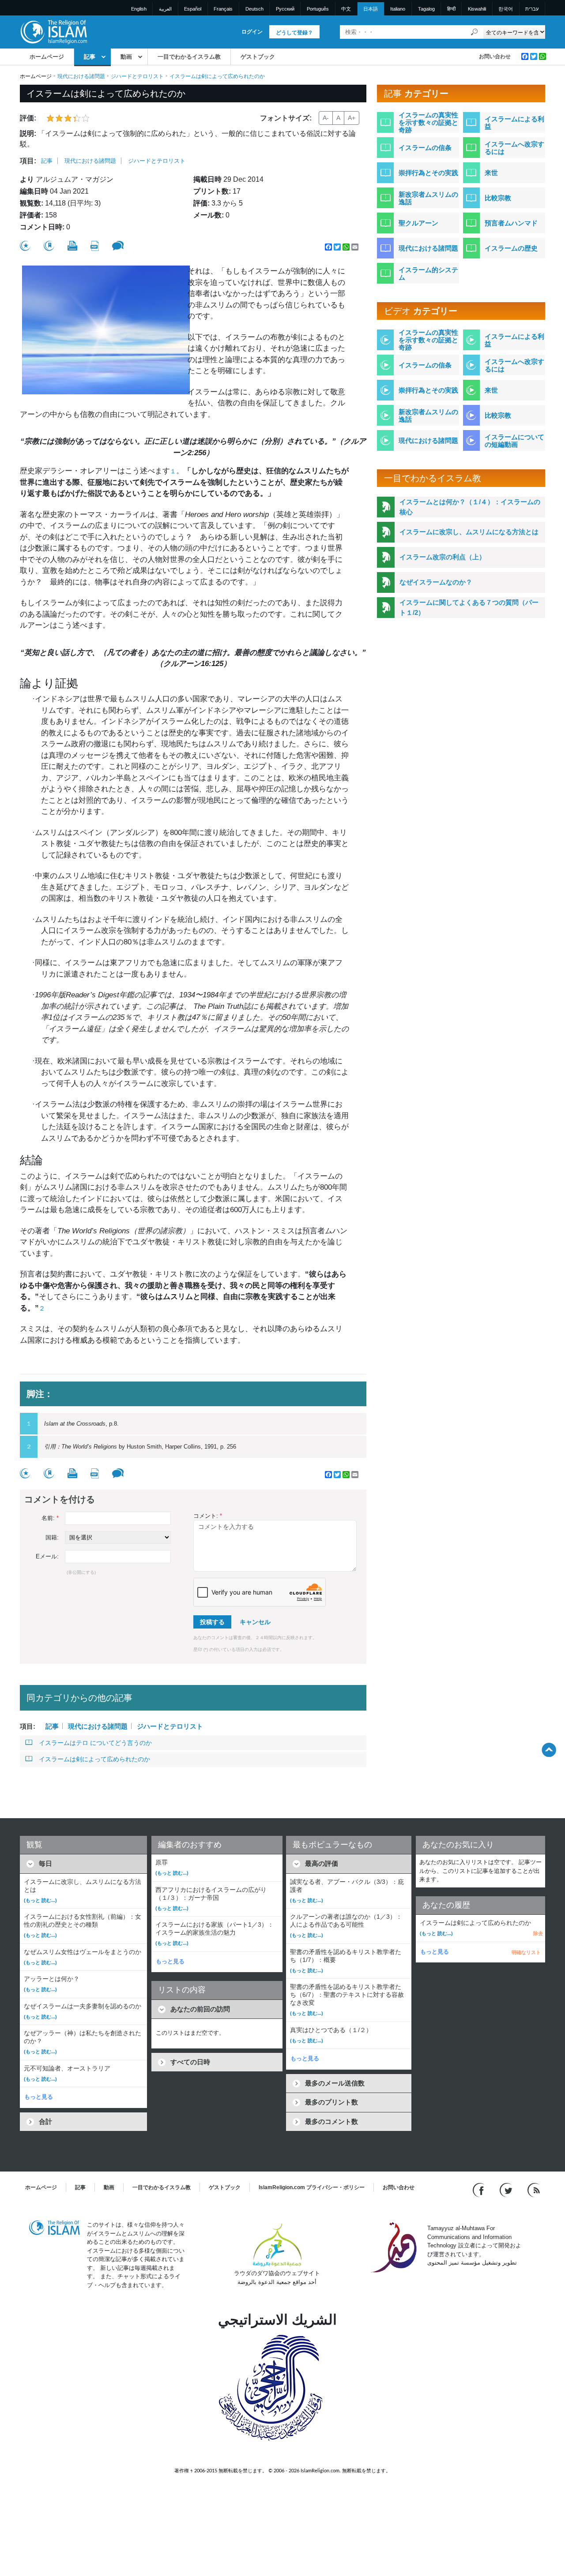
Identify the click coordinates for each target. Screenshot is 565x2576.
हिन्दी (451, 9)
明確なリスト (526, 1952)
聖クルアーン (418, 223)
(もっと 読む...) (40, 1900)
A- (326, 118)
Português (318, 9)
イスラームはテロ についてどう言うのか (95, 1743)
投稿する (212, 1622)
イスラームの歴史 (511, 248)
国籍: (52, 1537)
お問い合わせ (495, 56)
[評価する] (25, 246)
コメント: (208, 1516)
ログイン (252, 32)
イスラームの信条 (425, 148)
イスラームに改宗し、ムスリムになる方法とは (469, 532)
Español (193, 9)
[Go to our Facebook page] (480, 2190)
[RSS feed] (534, 2190)
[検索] (475, 32)
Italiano (398, 9)
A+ (352, 118)
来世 (491, 173)
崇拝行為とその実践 (428, 173)
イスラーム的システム (428, 273)
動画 (126, 57)
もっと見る (39, 2097)
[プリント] (72, 246)
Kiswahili (477, 9)
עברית (532, 9)
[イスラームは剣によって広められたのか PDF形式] (95, 246)
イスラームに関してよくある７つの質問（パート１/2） (469, 607)
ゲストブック (258, 57)
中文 (346, 9)
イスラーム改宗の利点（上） (443, 557)
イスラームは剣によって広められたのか (94, 1759)
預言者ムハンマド (511, 223)
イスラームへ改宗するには (514, 148)
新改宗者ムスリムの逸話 (428, 198)
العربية (165, 9)
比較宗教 (498, 198)
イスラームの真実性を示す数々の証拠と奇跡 (428, 122)
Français (223, 9)
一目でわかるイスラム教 (189, 57)
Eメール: (47, 1556)
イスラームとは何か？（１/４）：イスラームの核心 (470, 507)
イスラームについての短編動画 (514, 441)
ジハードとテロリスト (137, 76)
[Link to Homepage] (53, 32)
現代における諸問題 (81, 76)
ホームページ (47, 57)
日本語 (371, 9)
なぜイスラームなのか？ (436, 582)
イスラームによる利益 (514, 123)
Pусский (285, 9)
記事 (90, 57)
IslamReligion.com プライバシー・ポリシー (312, 2187)
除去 (538, 1933)
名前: (50, 1518)
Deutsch (254, 9)
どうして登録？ (294, 33)
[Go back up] (549, 1750)
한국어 (506, 9)
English (139, 9)
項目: (28, 161)
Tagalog (426, 9)
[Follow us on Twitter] (507, 2190)
